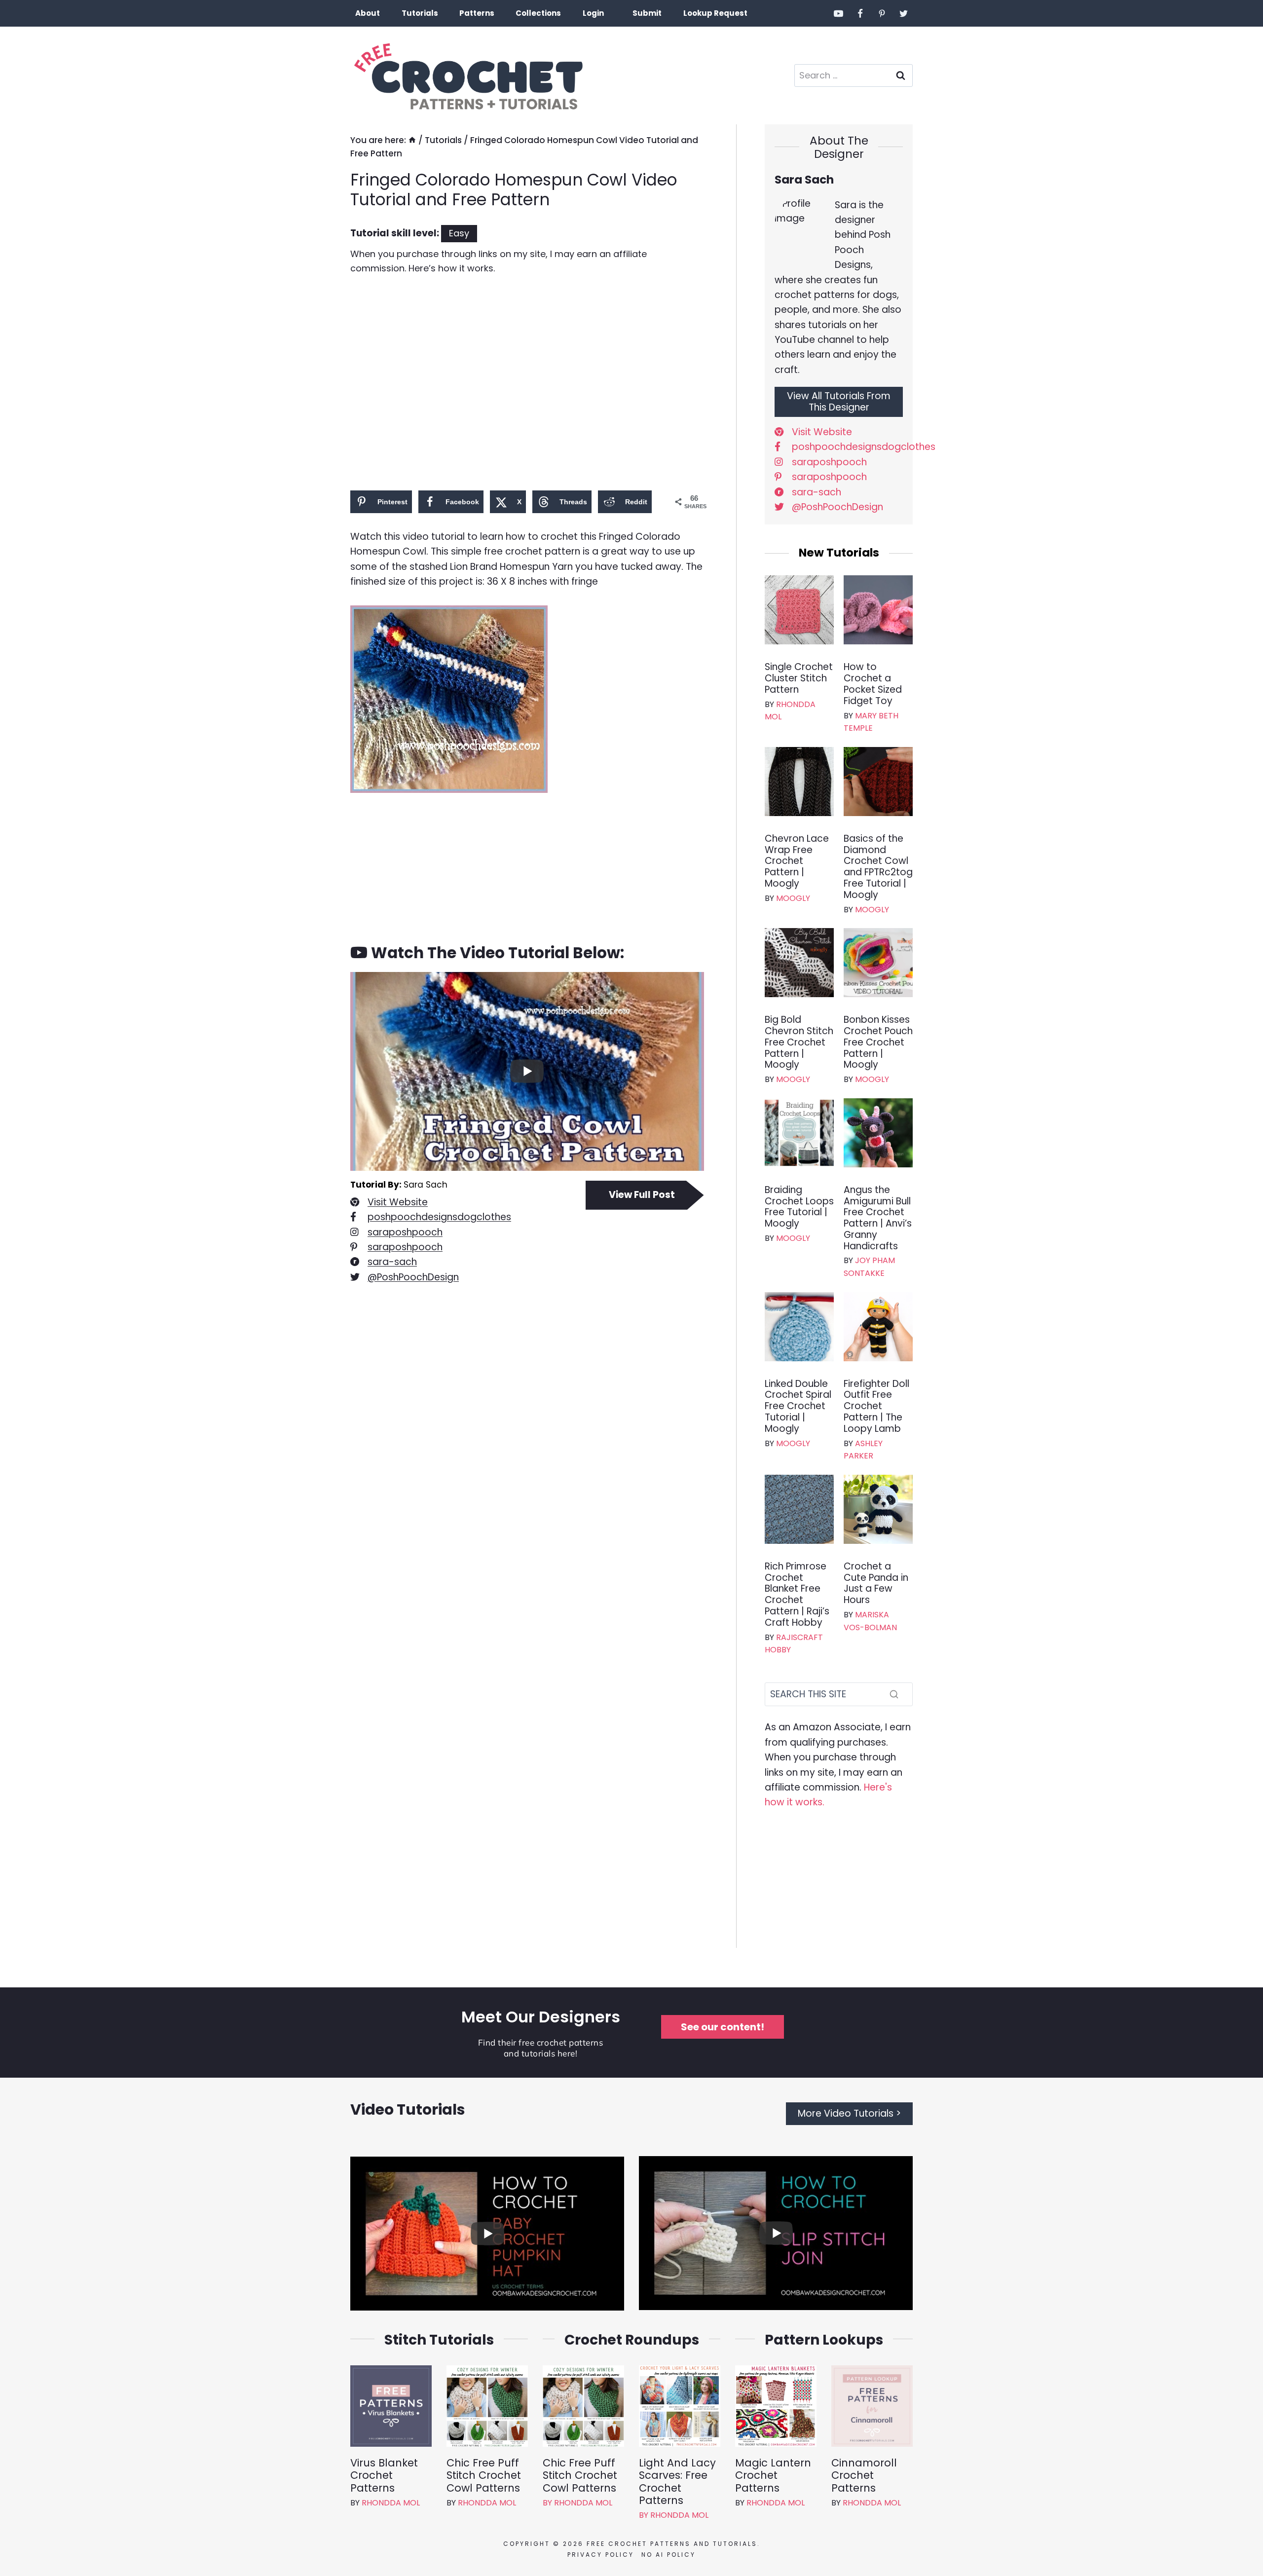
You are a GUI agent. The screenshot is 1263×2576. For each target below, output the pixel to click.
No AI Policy (669, 2555)
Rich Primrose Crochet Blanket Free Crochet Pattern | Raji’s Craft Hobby (797, 1595)
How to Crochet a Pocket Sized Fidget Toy (873, 684)
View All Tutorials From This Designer (839, 402)
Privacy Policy (601, 2555)
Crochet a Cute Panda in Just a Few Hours (876, 1584)
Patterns (477, 13)
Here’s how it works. (452, 268)
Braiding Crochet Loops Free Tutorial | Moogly (799, 1207)
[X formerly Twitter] (903, 13)
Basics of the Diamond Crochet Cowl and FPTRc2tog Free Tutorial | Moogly (878, 867)
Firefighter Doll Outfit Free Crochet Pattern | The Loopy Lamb (876, 1407)
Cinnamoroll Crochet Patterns (864, 2475)
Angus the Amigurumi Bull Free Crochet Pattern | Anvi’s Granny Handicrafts (878, 1218)
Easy (459, 233)
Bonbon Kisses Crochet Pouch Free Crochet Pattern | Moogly (878, 1043)
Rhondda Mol (391, 2503)
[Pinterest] (882, 13)
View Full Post (642, 1195)
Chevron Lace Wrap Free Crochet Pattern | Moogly (797, 861)
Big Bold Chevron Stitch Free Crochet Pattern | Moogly (799, 1043)
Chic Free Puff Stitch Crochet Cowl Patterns (484, 2475)
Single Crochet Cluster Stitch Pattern (799, 678)
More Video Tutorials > (849, 2113)
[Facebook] (860, 13)
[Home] (412, 140)
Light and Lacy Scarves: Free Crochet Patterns (677, 2482)
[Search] (894, 1694)
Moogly (793, 898)
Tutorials (420, 13)
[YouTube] (839, 13)
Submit (647, 13)
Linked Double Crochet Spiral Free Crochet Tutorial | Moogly (798, 1407)
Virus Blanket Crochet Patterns (384, 2475)
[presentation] (799, 610)
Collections (538, 13)
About (368, 13)
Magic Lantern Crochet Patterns (773, 2475)
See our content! (723, 2027)
